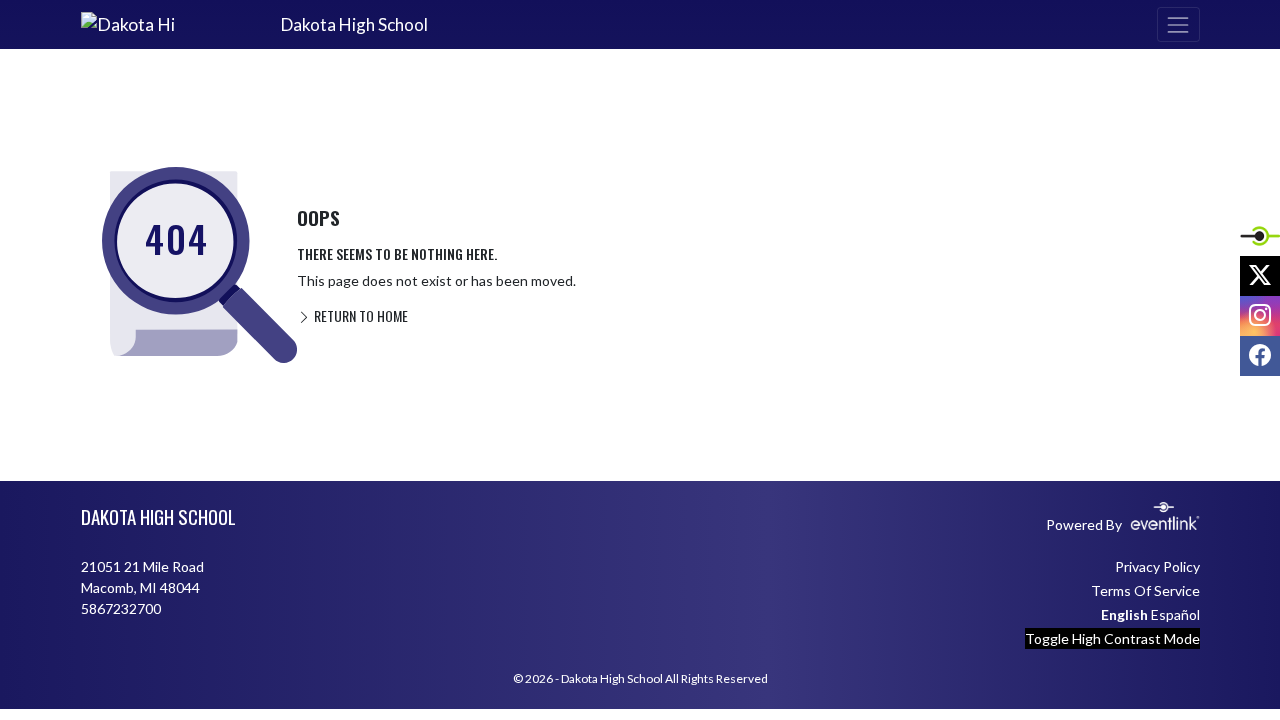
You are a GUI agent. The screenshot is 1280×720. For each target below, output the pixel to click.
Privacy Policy (1157, 566)
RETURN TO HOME (359, 315)
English (1124, 614)
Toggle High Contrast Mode (1112, 638)
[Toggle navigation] (1178, 24)
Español (1175, 614)
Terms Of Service (1145, 590)
